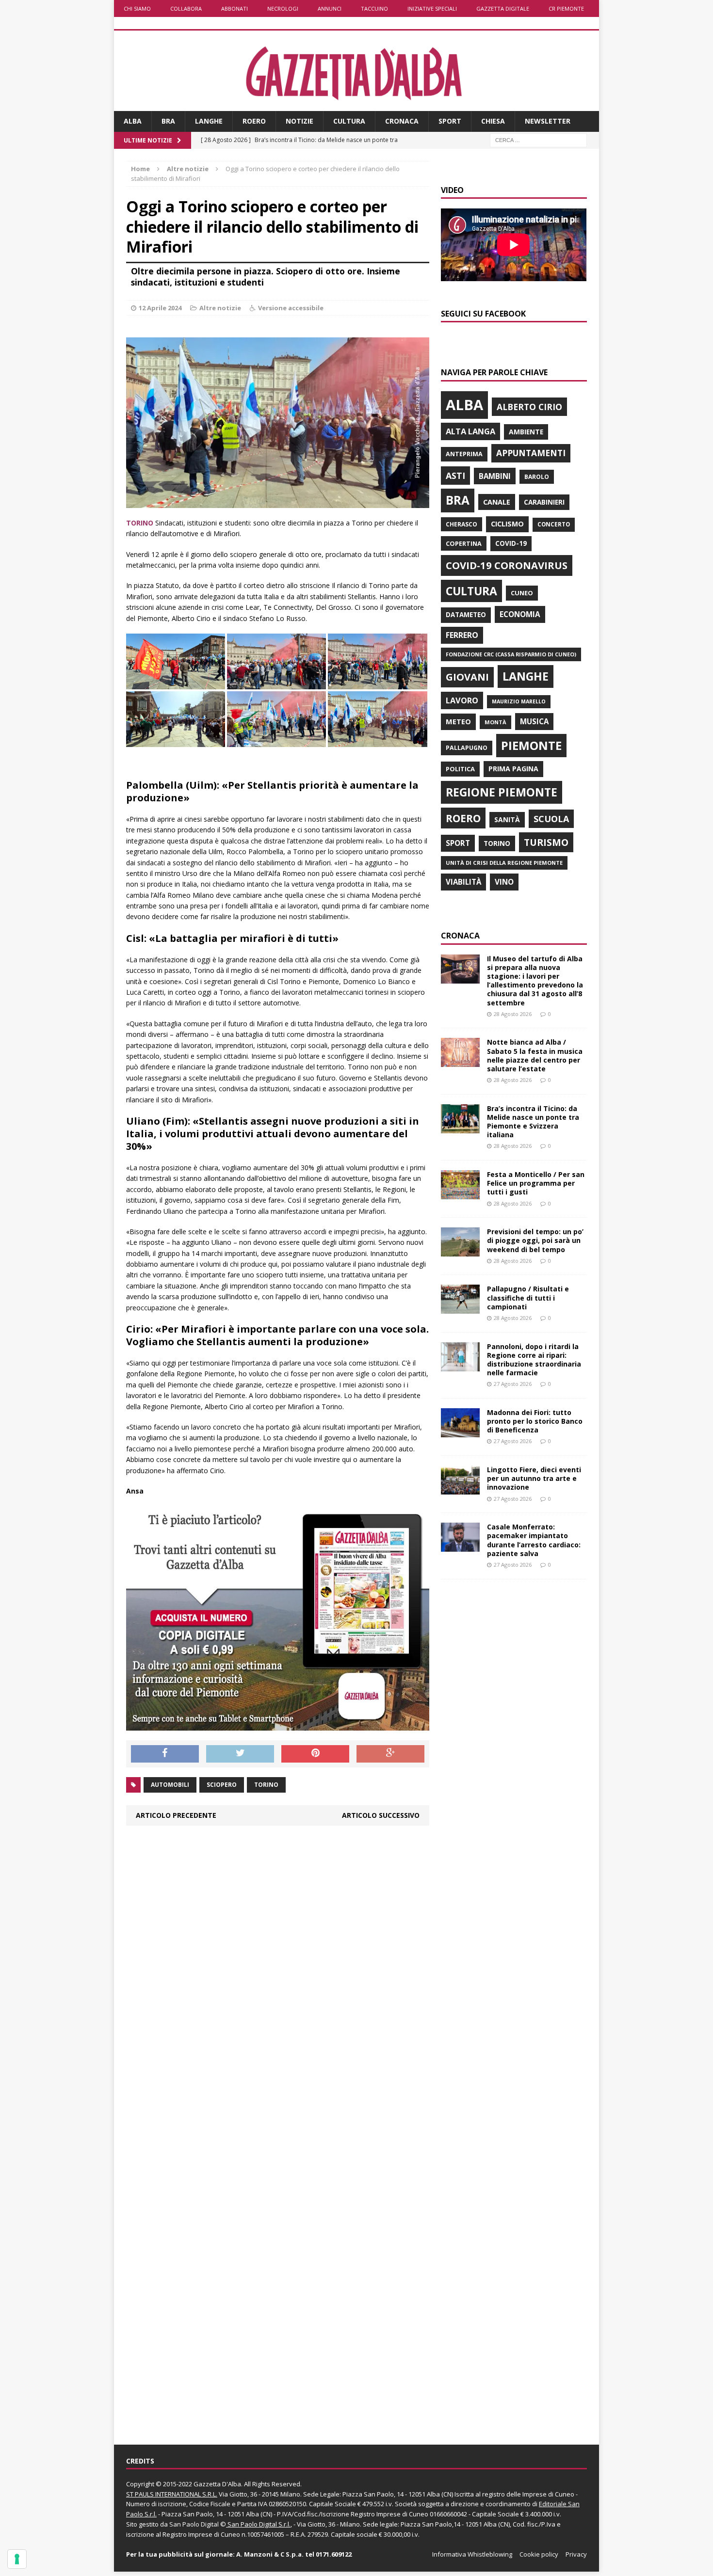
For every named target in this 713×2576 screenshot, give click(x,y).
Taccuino (374, 8)
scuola (551, 819)
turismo (546, 842)
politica (460, 769)
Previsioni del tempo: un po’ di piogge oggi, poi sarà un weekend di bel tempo (535, 1240)
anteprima (464, 454)
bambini (495, 476)
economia (520, 614)
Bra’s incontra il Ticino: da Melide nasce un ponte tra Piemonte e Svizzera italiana (533, 1122)
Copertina (464, 543)
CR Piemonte (566, 8)
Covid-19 (511, 543)
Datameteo (466, 615)
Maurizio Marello (519, 701)
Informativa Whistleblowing (472, 2554)
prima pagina (513, 769)
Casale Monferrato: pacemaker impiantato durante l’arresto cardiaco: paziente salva (534, 1540)
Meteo (458, 721)
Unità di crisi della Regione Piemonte (504, 863)
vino (504, 882)
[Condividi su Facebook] (165, 1754)
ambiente (526, 432)
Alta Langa (470, 431)
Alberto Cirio (529, 407)
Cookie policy (539, 2554)
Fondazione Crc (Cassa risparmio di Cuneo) (511, 654)
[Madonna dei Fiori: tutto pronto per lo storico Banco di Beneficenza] (460, 1431)
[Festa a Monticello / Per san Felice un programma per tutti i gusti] (460, 1194)
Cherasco (462, 524)
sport (458, 843)
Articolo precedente (176, 1815)
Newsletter (548, 121)
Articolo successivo (381, 1815)
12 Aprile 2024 (160, 308)
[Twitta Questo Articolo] (240, 1754)
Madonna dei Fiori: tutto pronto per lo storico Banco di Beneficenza (535, 1421)
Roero (254, 121)
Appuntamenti (531, 453)
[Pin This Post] (315, 1754)
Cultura (349, 121)
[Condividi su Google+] (390, 1754)
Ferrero (462, 635)
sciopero (222, 1785)
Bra (168, 121)
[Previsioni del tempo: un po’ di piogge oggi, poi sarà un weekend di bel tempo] (460, 1251)
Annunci (330, 8)
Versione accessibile (291, 308)
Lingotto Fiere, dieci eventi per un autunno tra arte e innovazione (534, 1478)
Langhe (209, 121)
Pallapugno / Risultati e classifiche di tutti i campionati (528, 1297)
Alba (133, 121)
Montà (495, 722)
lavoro (462, 700)
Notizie (300, 121)
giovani (467, 677)
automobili (170, 1785)
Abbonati (235, 8)
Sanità (507, 819)
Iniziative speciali (432, 8)
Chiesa (493, 121)
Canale (497, 502)
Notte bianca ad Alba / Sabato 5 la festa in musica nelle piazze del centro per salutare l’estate (535, 1055)
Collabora (186, 8)
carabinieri (544, 502)
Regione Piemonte (502, 792)
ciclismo (507, 524)
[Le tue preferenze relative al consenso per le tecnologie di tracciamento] (17, 2559)
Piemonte (531, 745)
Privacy (576, 2554)
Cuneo (522, 593)
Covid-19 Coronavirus (507, 565)
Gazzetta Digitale (503, 8)
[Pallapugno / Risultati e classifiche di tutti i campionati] (460, 1308)
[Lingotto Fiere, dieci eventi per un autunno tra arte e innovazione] (460, 1489)
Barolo (537, 477)
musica (534, 721)
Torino (266, 1785)
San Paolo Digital (194, 2524)
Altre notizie (220, 308)
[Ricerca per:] (538, 139)
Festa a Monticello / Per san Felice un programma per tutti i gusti (536, 1183)
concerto (554, 524)
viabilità (463, 882)
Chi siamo (137, 8)
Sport (450, 121)
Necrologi (283, 8)
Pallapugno (467, 748)
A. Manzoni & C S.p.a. (270, 2554)
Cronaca (402, 121)
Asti (455, 476)
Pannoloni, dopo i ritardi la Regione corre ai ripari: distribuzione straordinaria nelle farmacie (534, 1360)
